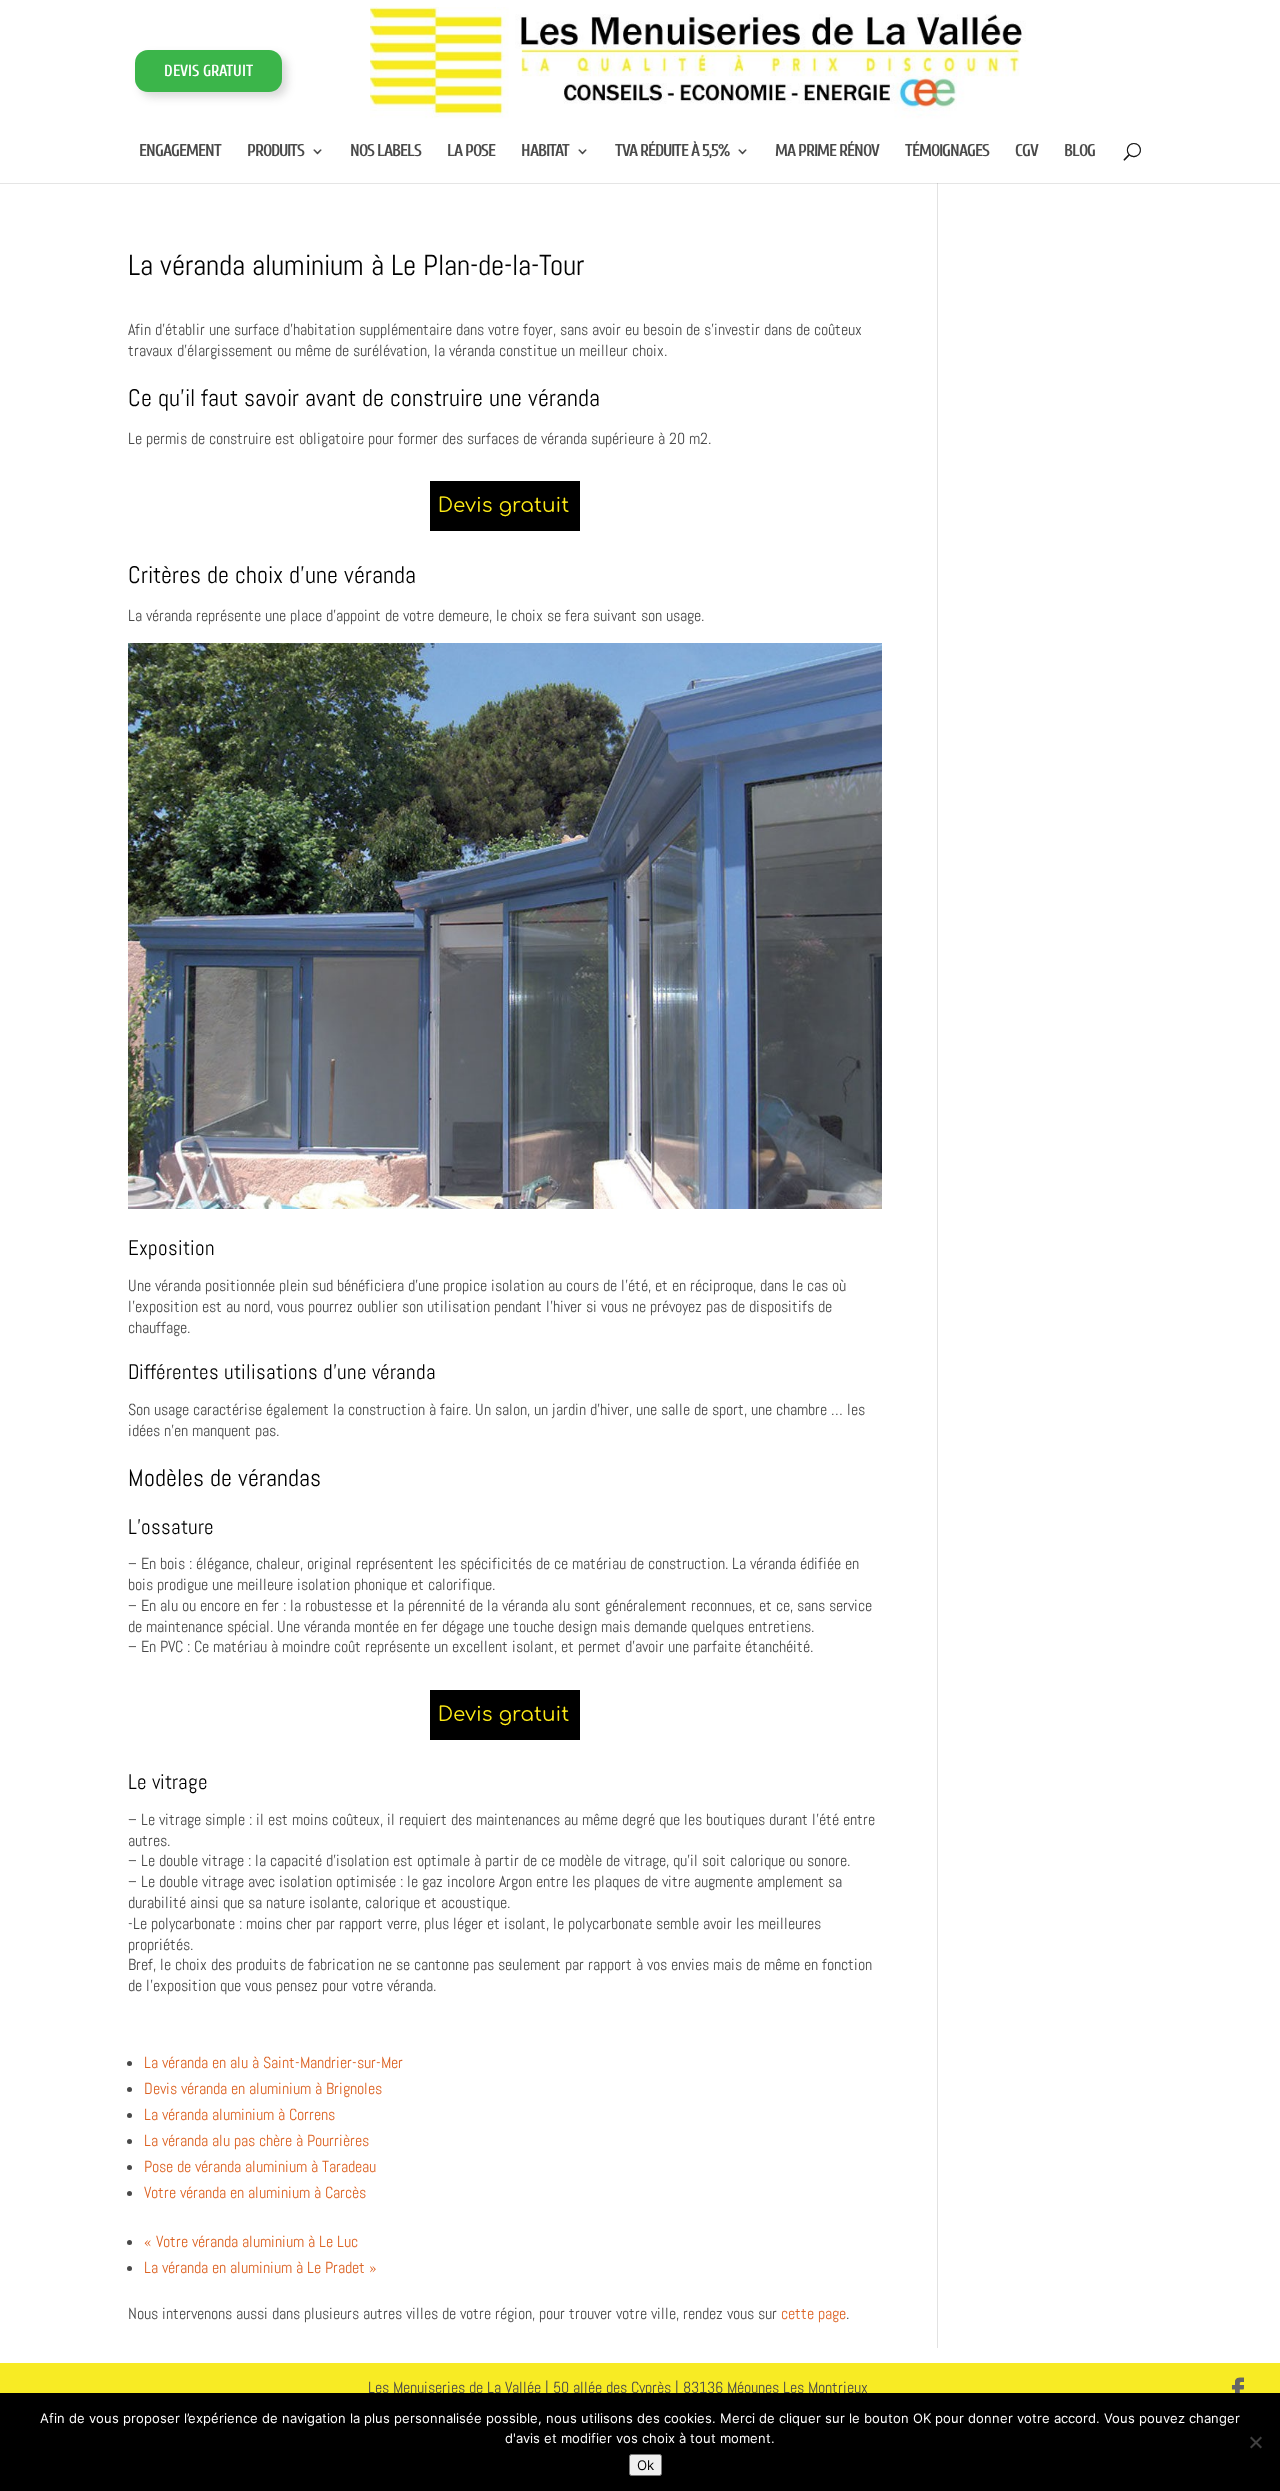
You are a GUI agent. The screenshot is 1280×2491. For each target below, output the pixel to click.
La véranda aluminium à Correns (239, 2114)
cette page (813, 2313)
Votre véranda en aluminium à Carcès (255, 2192)
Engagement (180, 152)
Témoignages (947, 152)
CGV (1026, 152)
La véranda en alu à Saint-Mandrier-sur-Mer (273, 2062)
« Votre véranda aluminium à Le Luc (251, 2241)
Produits (275, 152)
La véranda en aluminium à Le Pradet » (260, 2267)
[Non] (1255, 2442)
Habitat (545, 152)
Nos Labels (385, 152)
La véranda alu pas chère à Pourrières (256, 2140)
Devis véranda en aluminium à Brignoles (263, 2088)
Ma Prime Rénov (827, 152)
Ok (645, 2465)
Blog (1079, 152)
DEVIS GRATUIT (208, 71)
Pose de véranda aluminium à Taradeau (260, 2166)
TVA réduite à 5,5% (672, 152)
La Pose (471, 152)
